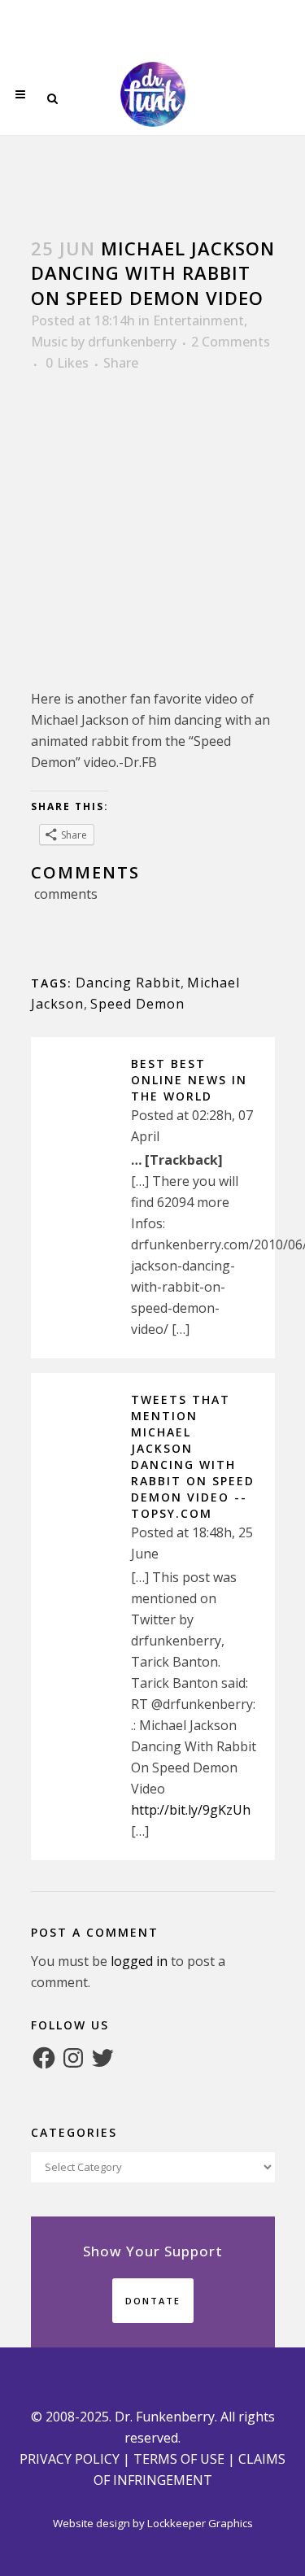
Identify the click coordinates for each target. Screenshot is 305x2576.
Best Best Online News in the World (189, 1080)
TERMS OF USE (179, 2459)
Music (49, 342)
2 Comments (231, 342)
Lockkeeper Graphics (200, 2523)
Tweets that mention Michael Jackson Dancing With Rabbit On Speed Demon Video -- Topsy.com (193, 1456)
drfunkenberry (132, 342)
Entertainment (198, 320)
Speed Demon (137, 1004)
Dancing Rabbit (128, 983)
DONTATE (153, 2301)
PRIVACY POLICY (70, 2459)
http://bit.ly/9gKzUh (191, 1810)
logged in (139, 1961)
